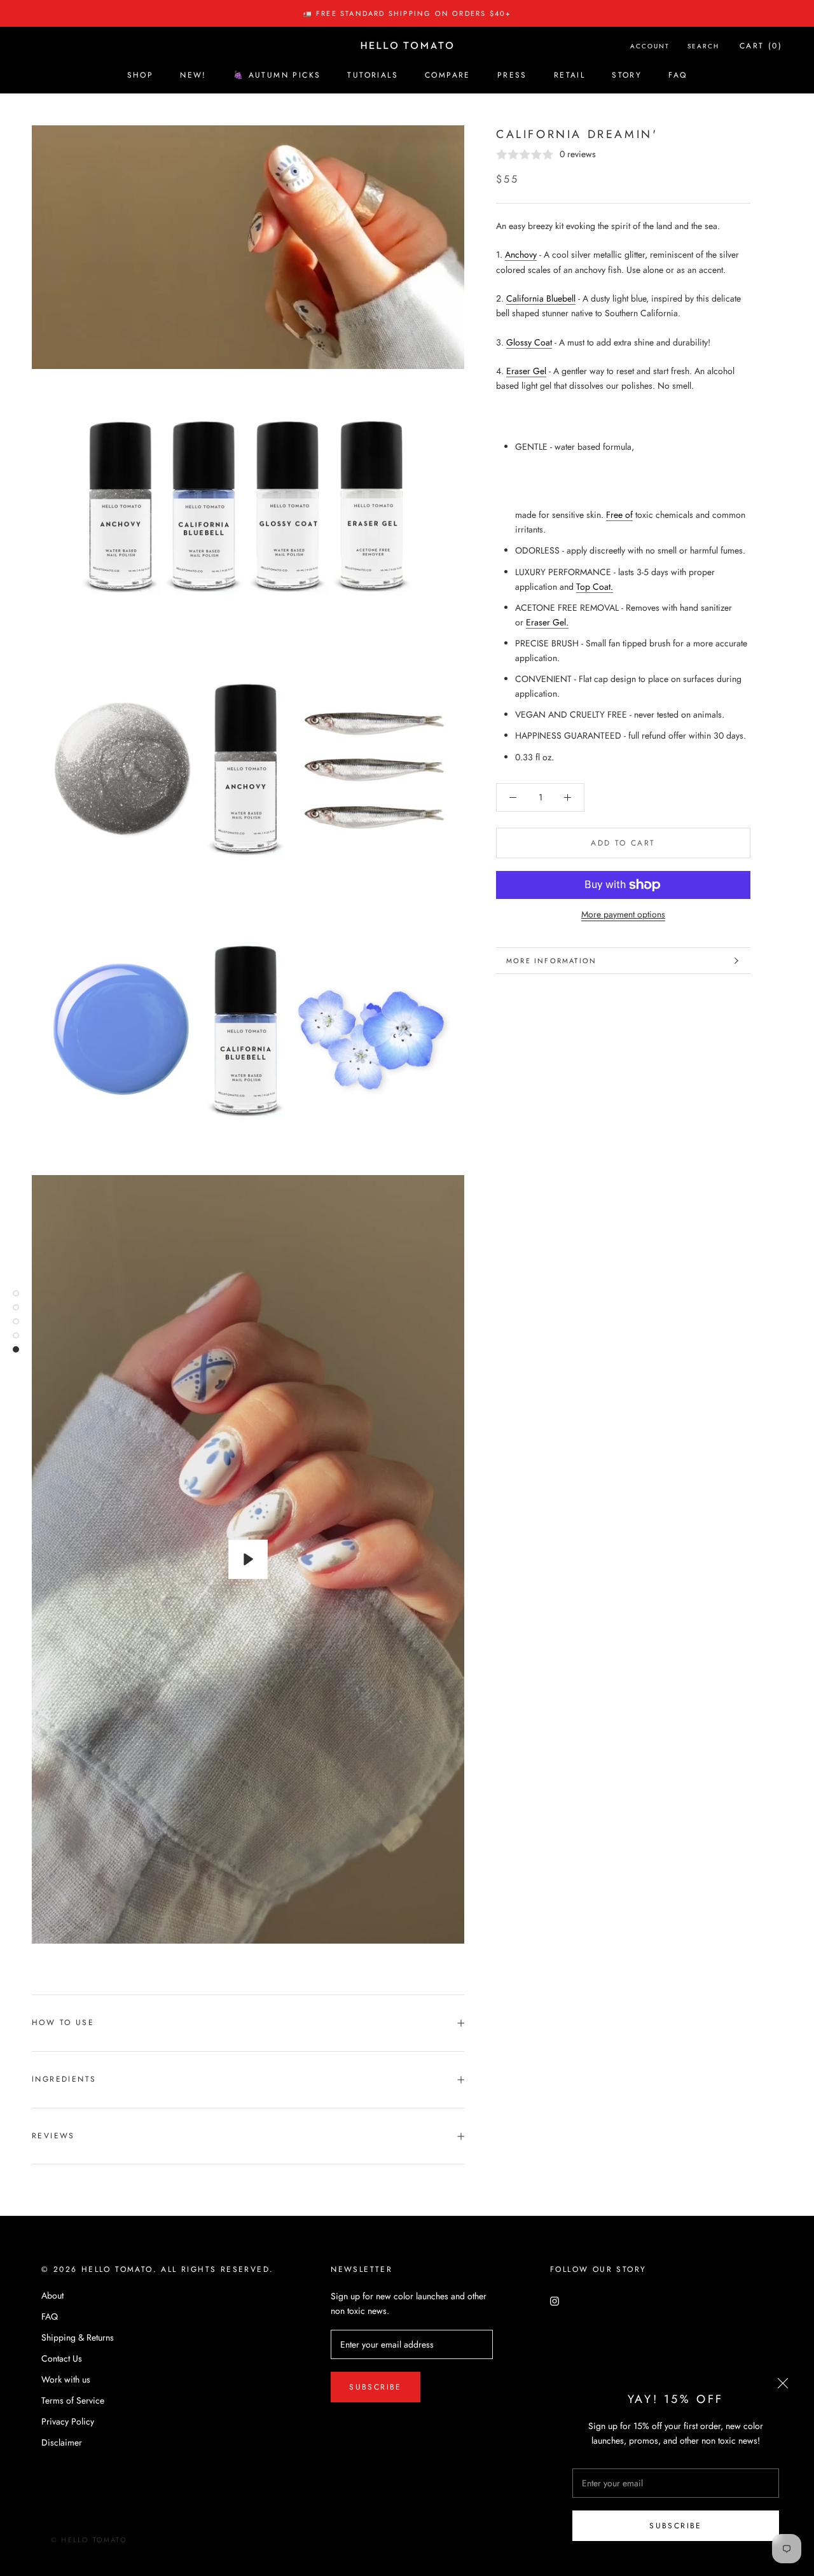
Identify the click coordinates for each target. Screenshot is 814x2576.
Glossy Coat (529, 342)
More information (551, 961)
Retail (569, 75)
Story (627, 75)
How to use (63, 2023)
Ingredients (64, 2079)
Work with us (66, 2379)
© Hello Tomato (89, 2540)
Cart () (761, 46)
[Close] (783, 2383)
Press (512, 75)
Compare (448, 75)
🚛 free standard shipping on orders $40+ (407, 13)
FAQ (678, 75)
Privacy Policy (68, 2421)
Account (650, 46)
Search (703, 46)
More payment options (623, 914)
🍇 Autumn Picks (277, 75)
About (52, 2295)
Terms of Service (73, 2400)
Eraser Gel (526, 371)
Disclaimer (62, 2442)
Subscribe (676, 2526)
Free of (619, 515)
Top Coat (593, 587)
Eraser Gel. (547, 622)
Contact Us (62, 2358)
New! (193, 75)
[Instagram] (555, 2300)
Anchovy (521, 254)
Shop (141, 75)
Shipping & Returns (78, 2337)
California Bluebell (541, 298)
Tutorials (373, 75)
